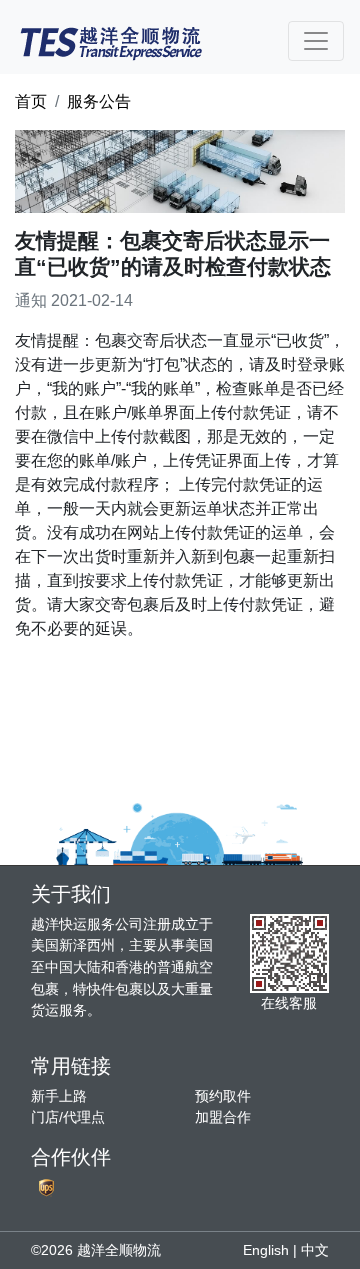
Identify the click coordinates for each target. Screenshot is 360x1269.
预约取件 (223, 1096)
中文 (315, 1250)
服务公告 (99, 101)
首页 (31, 101)
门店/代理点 (68, 1117)
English (266, 1250)
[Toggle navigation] (316, 41)
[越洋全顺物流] (111, 41)
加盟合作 (223, 1117)
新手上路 (59, 1096)
